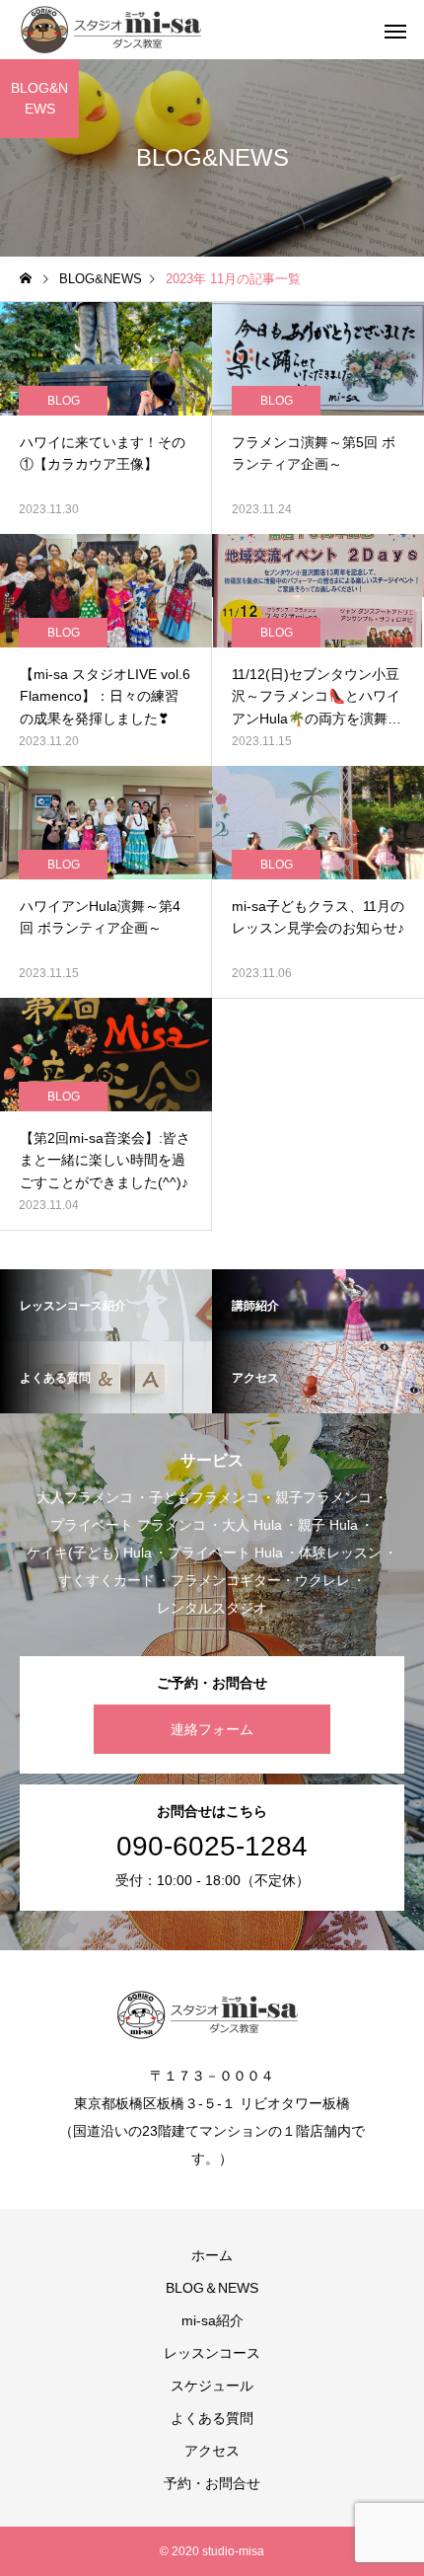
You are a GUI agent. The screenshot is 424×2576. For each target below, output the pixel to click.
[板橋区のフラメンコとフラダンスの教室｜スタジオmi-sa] (115, 30)
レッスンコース (212, 2353)
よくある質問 (212, 2418)
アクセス (212, 2451)
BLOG (64, 401)
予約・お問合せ (212, 2483)
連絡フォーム (212, 1729)
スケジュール (212, 2386)
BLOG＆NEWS (212, 2288)
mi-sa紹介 (212, 2320)
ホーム (212, 2255)
